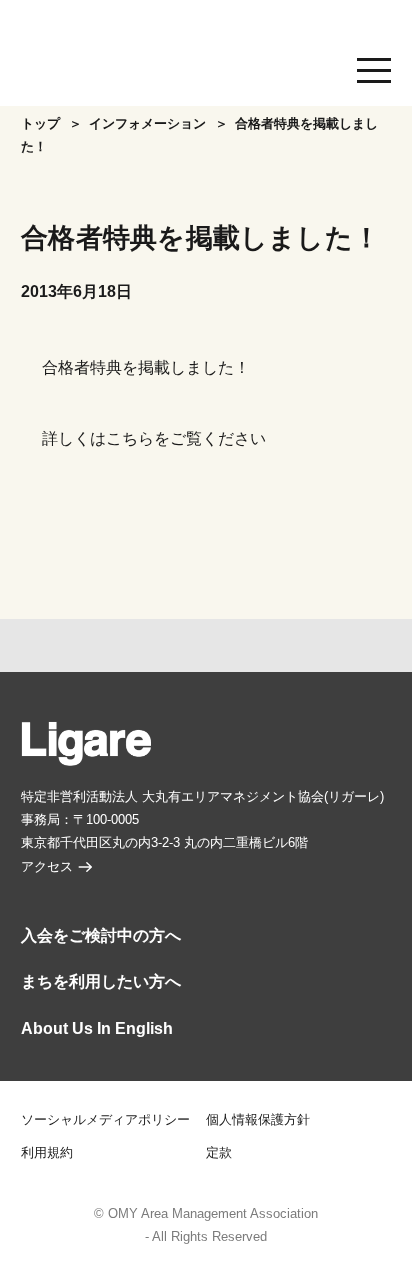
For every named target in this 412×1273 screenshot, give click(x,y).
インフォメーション (147, 124)
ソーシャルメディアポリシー (105, 1120)
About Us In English (97, 1028)
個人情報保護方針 (258, 1120)
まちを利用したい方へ (101, 981)
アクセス (47, 867)
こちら (130, 438)
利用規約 (47, 1153)
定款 (219, 1153)
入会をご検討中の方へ (101, 935)
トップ (40, 124)
